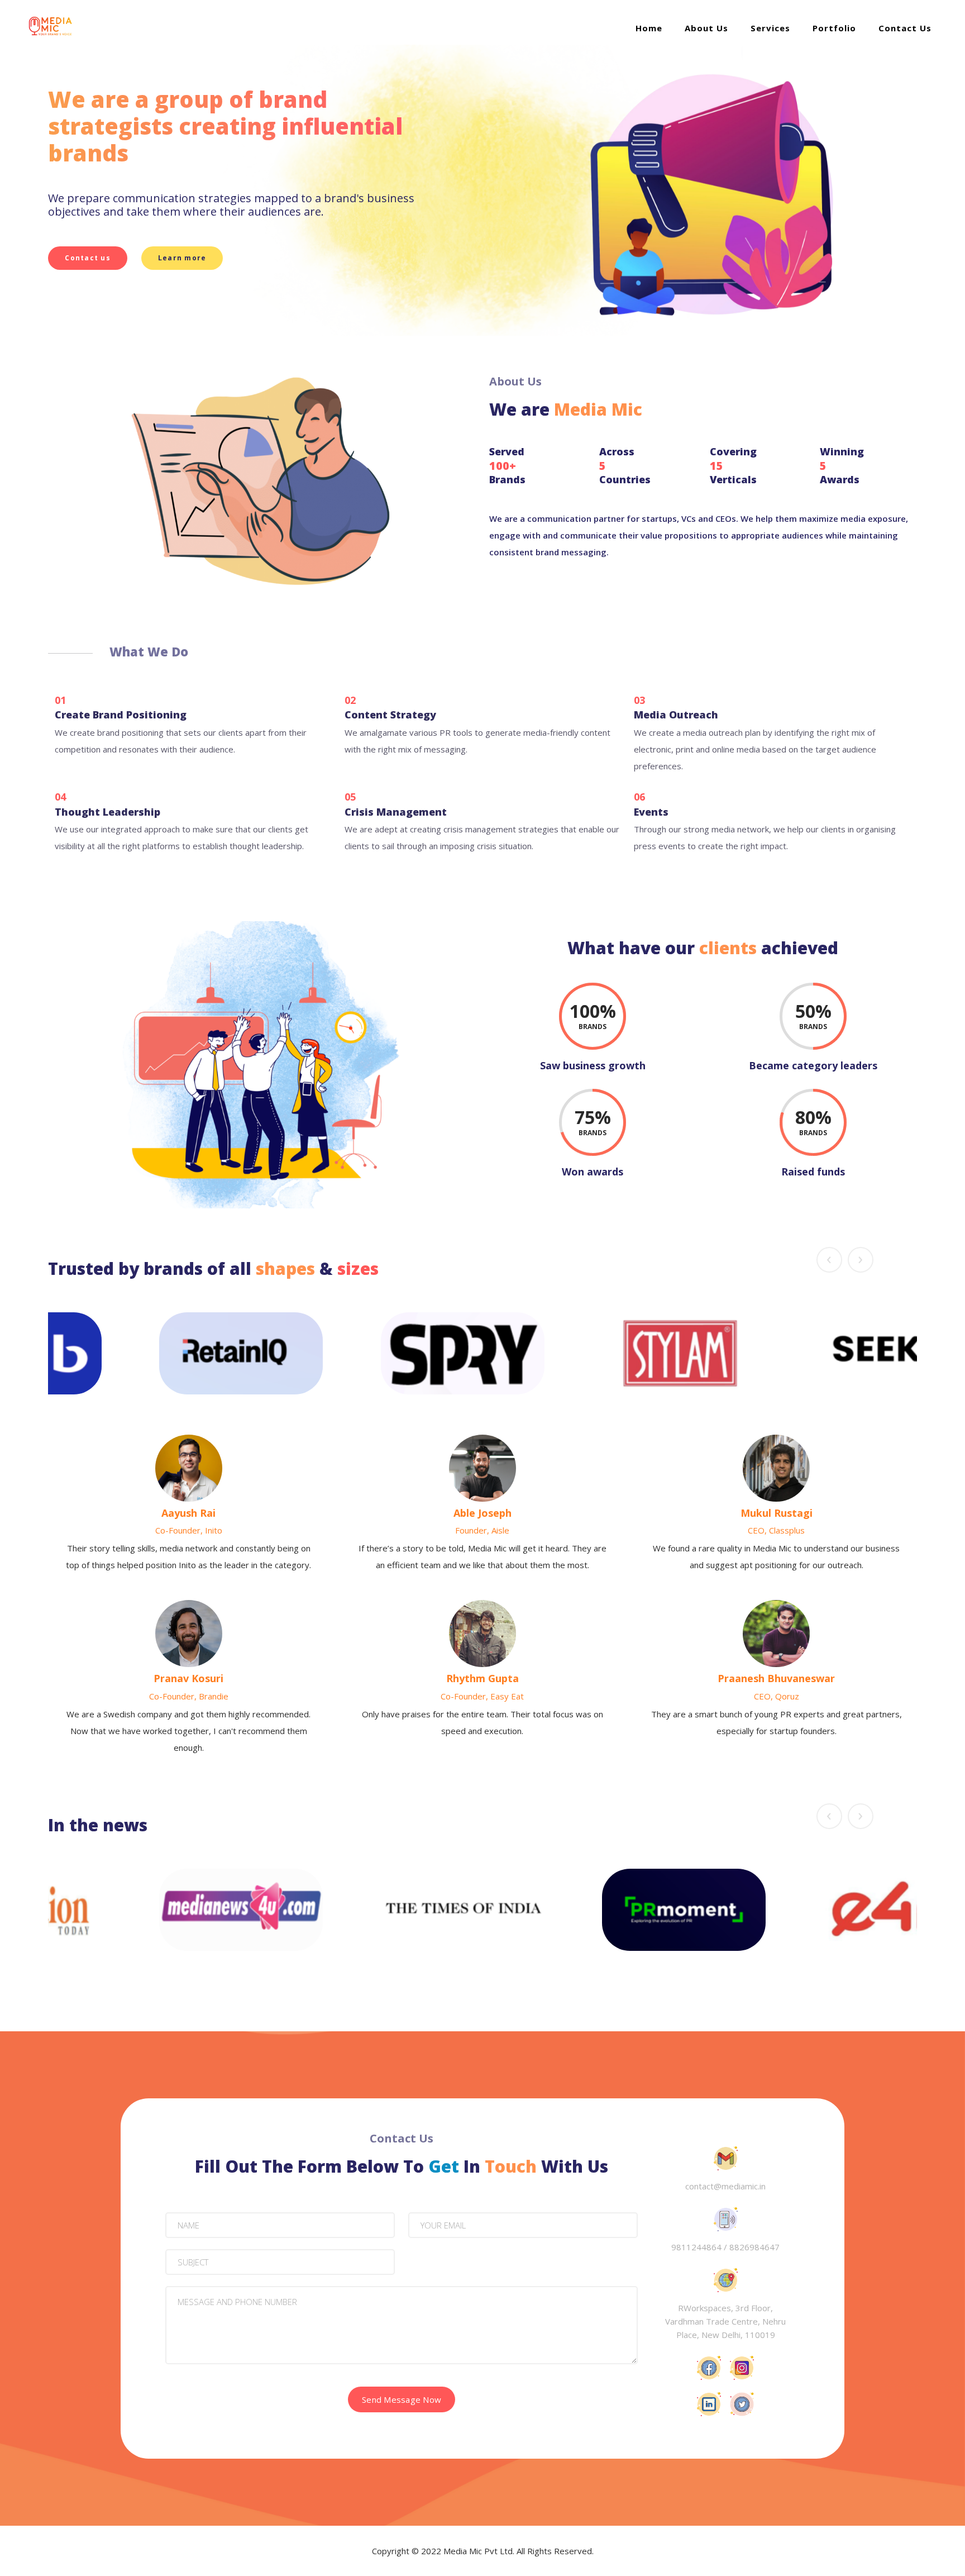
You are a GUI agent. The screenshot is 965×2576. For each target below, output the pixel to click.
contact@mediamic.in (725, 2186)
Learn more (182, 258)
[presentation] (829, 1260)
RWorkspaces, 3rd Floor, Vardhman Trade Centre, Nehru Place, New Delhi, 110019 (725, 2321)
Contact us (88, 258)
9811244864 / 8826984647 (725, 2247)
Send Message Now (402, 2399)
